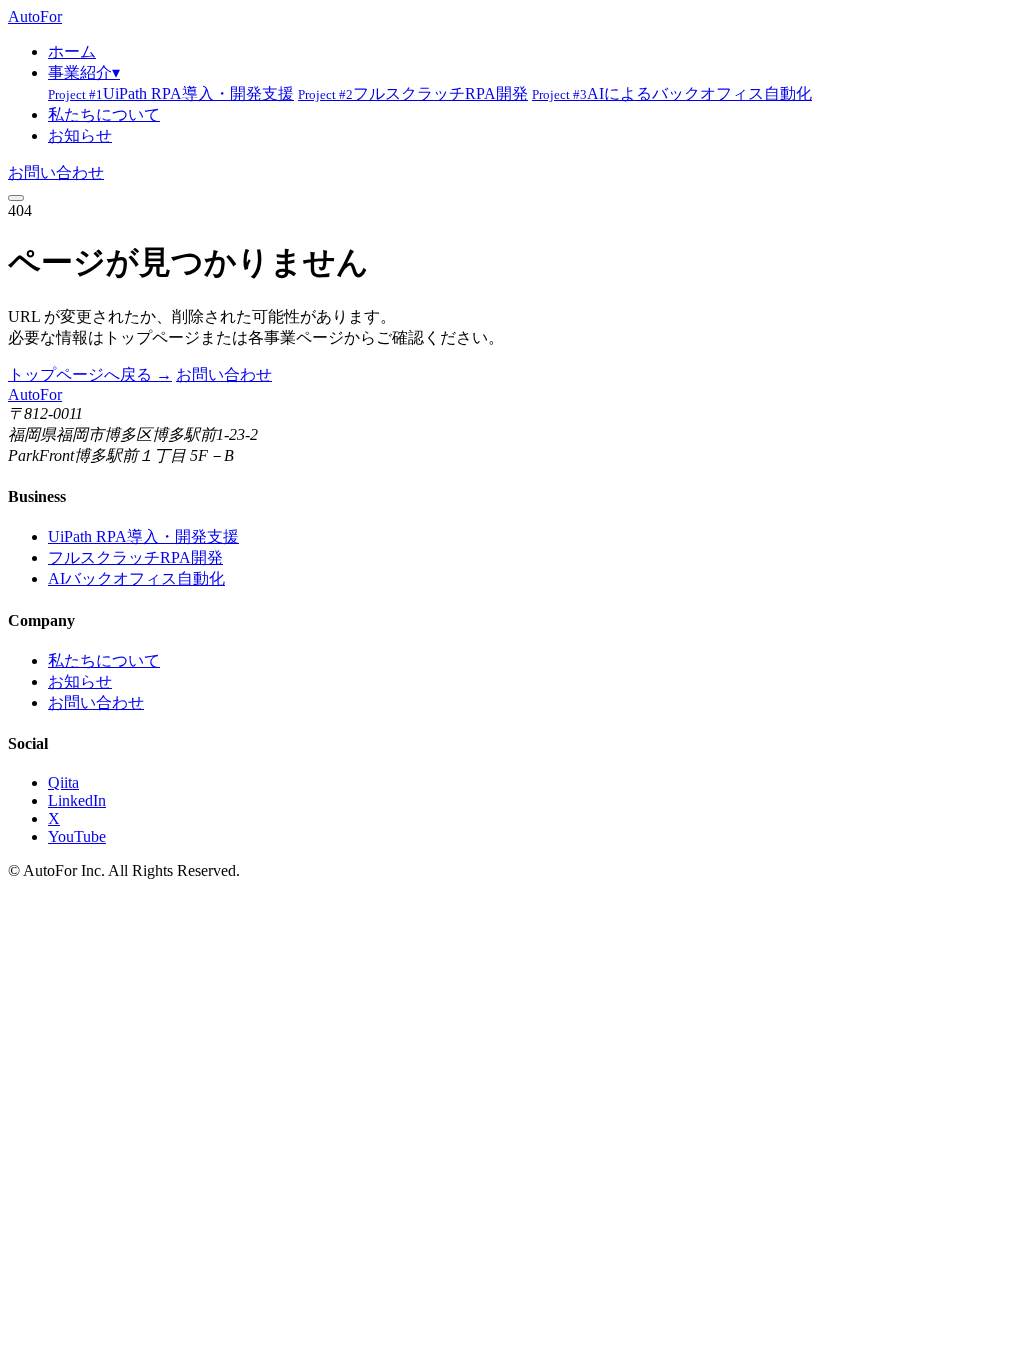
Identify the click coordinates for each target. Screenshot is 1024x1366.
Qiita (63, 782)
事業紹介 (84, 72)
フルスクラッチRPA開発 (413, 93)
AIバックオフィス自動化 (136, 578)
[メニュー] (16, 198)
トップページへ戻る (90, 374)
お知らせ (80, 135)
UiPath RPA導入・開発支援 (171, 93)
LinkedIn (77, 800)
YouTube (77, 836)
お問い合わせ (56, 172)
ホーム (72, 51)
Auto (35, 16)
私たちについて (104, 114)
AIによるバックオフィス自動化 (672, 93)
